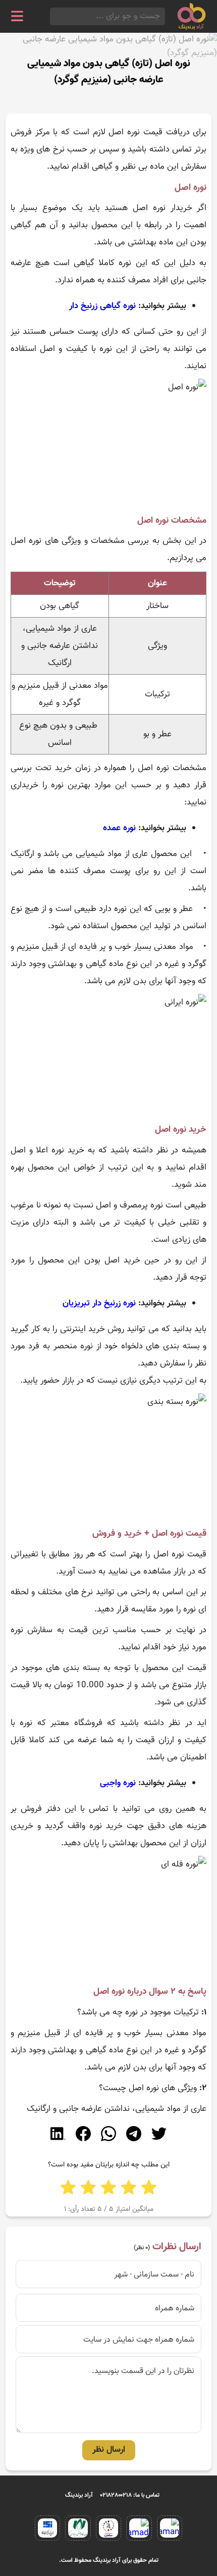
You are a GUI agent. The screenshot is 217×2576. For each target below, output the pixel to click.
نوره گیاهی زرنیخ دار (102, 306)
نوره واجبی (118, 1783)
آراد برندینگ (79, 2495)
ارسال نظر (109, 2450)
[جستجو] (53, 16)
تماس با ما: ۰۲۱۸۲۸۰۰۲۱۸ (130, 2495)
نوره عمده (119, 828)
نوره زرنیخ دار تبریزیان (99, 1303)
